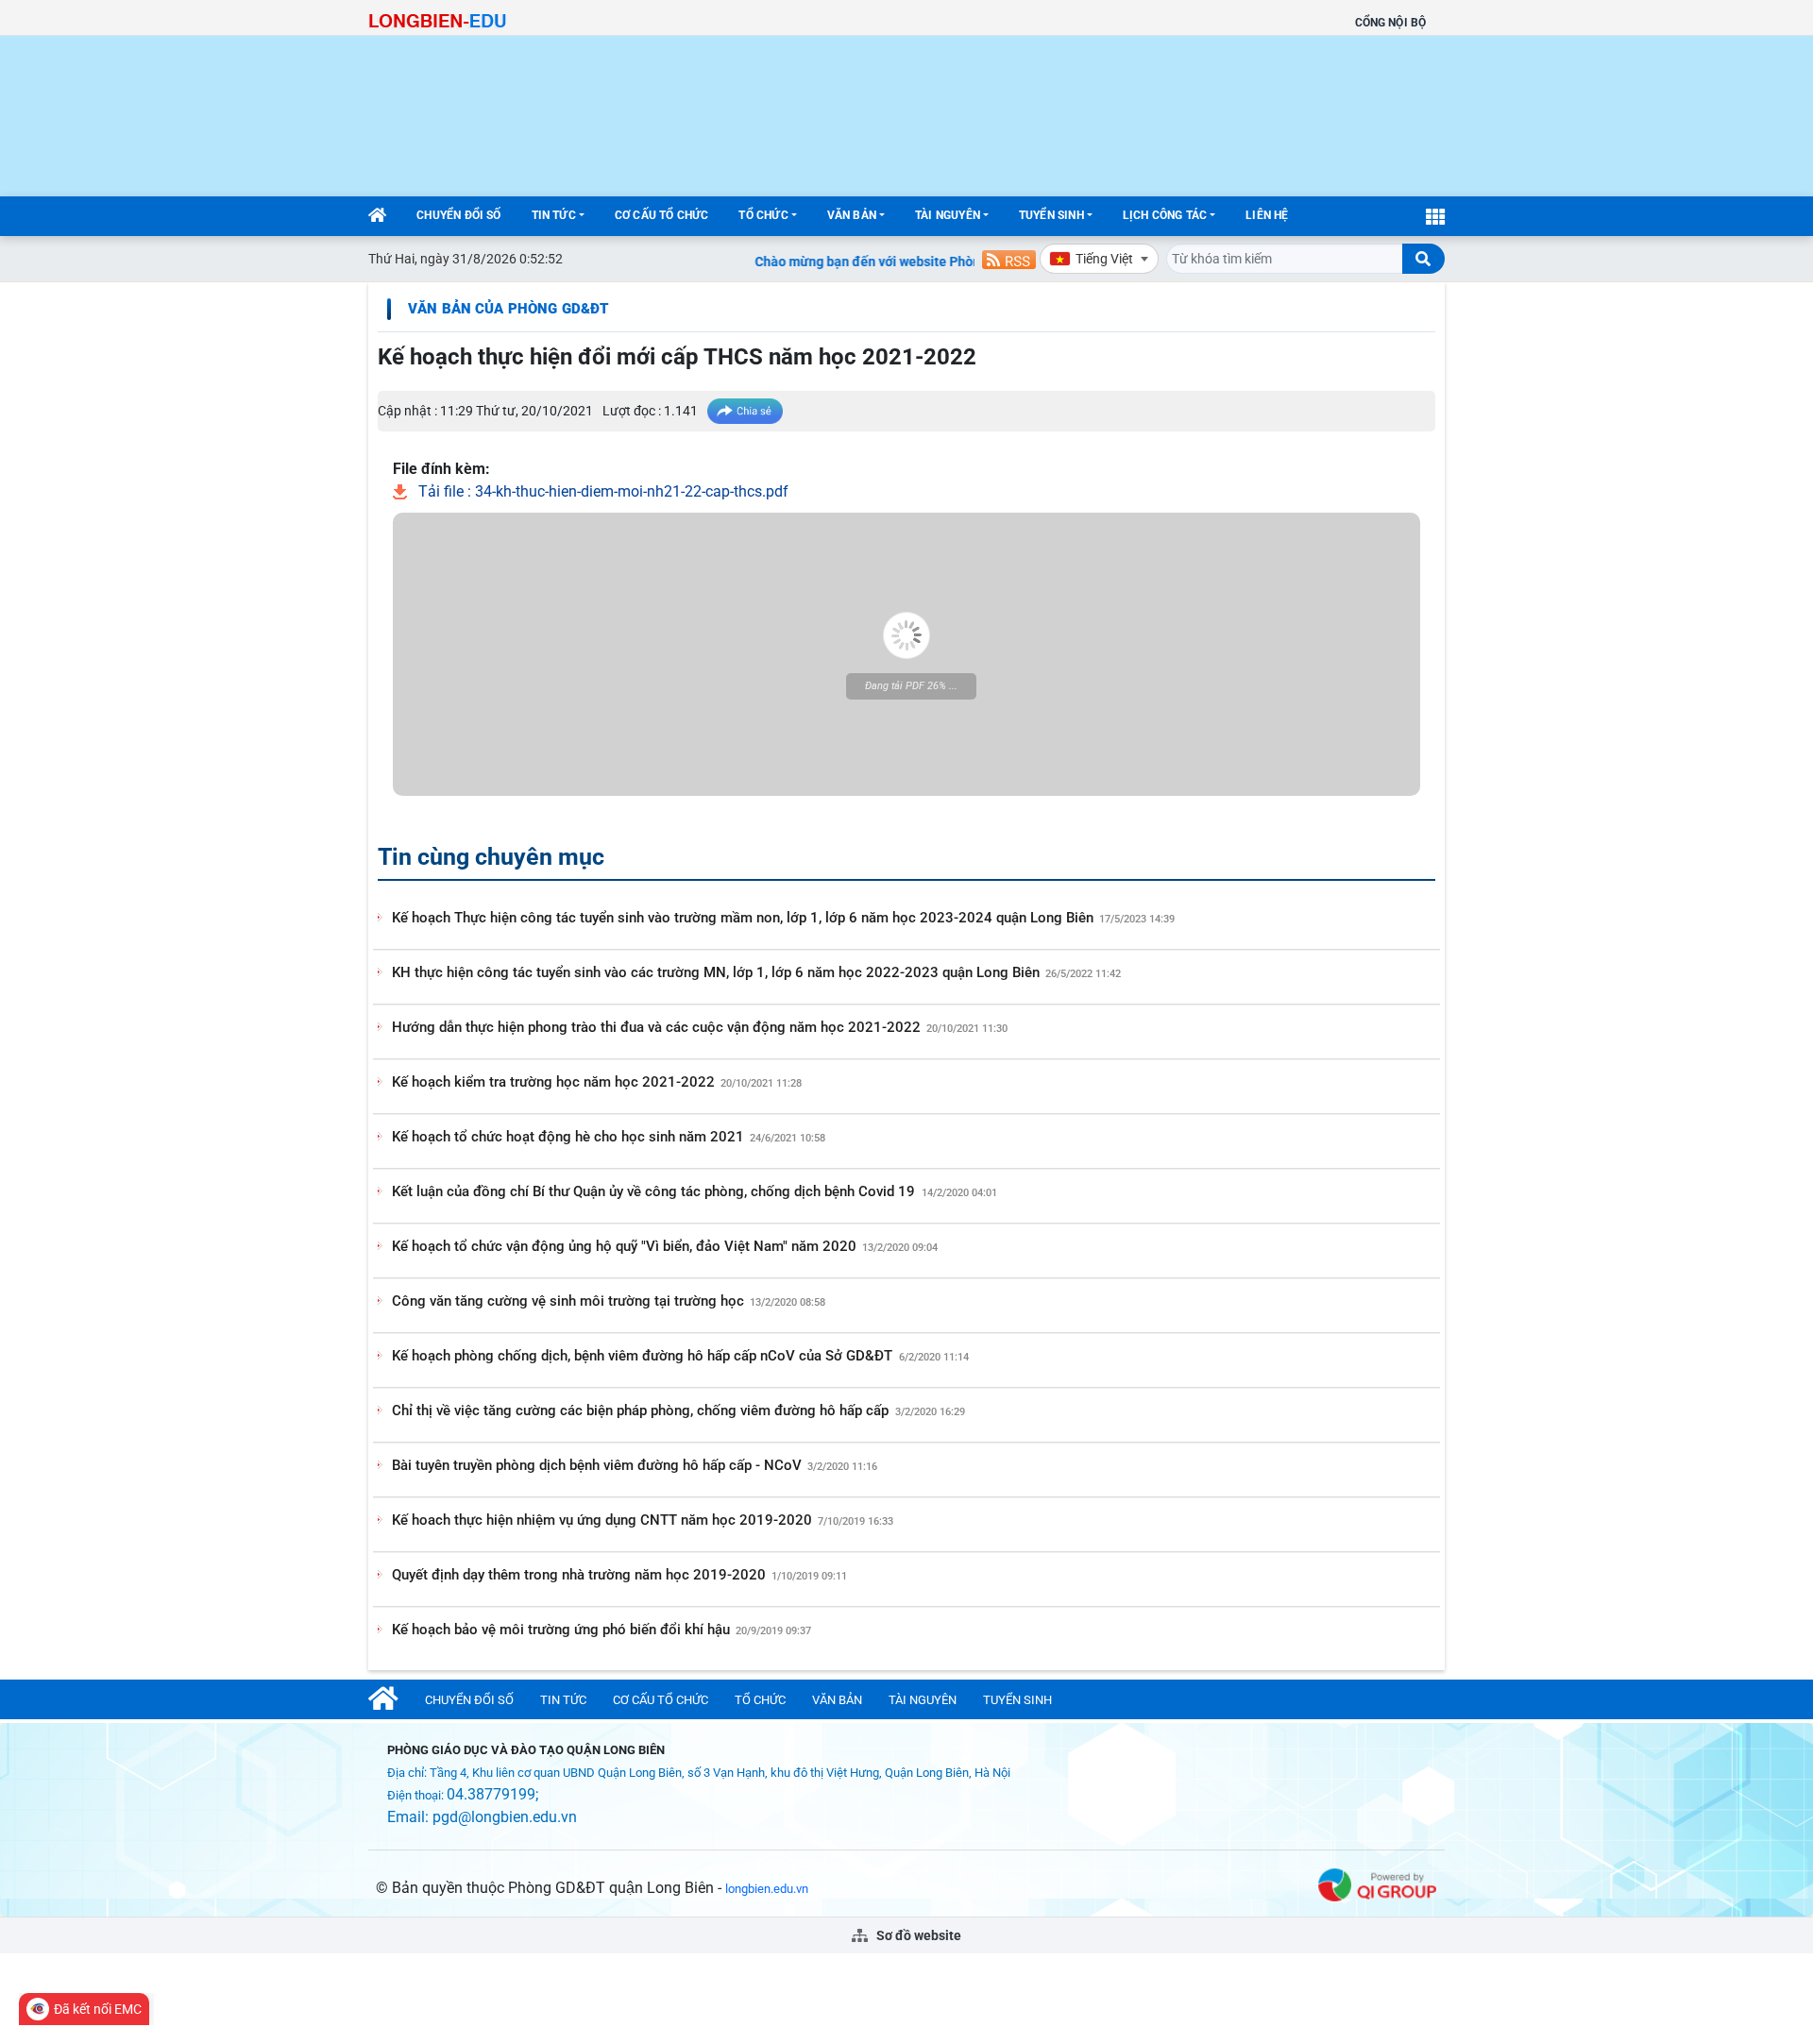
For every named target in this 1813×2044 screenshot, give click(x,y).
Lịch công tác (1165, 215)
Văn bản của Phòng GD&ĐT (508, 309)
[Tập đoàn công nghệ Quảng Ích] (1377, 1883)
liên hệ (1267, 215)
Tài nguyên (948, 215)
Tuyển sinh (1051, 215)
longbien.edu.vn (767, 1889)
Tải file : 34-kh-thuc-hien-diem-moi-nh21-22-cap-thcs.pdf (602, 491)
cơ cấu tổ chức (662, 215)
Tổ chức (763, 215)
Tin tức (554, 215)
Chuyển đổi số (458, 215)
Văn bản (852, 215)
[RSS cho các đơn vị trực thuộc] (1009, 258)
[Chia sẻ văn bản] (745, 411)
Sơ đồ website (917, 1935)
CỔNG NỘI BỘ (1390, 23)
